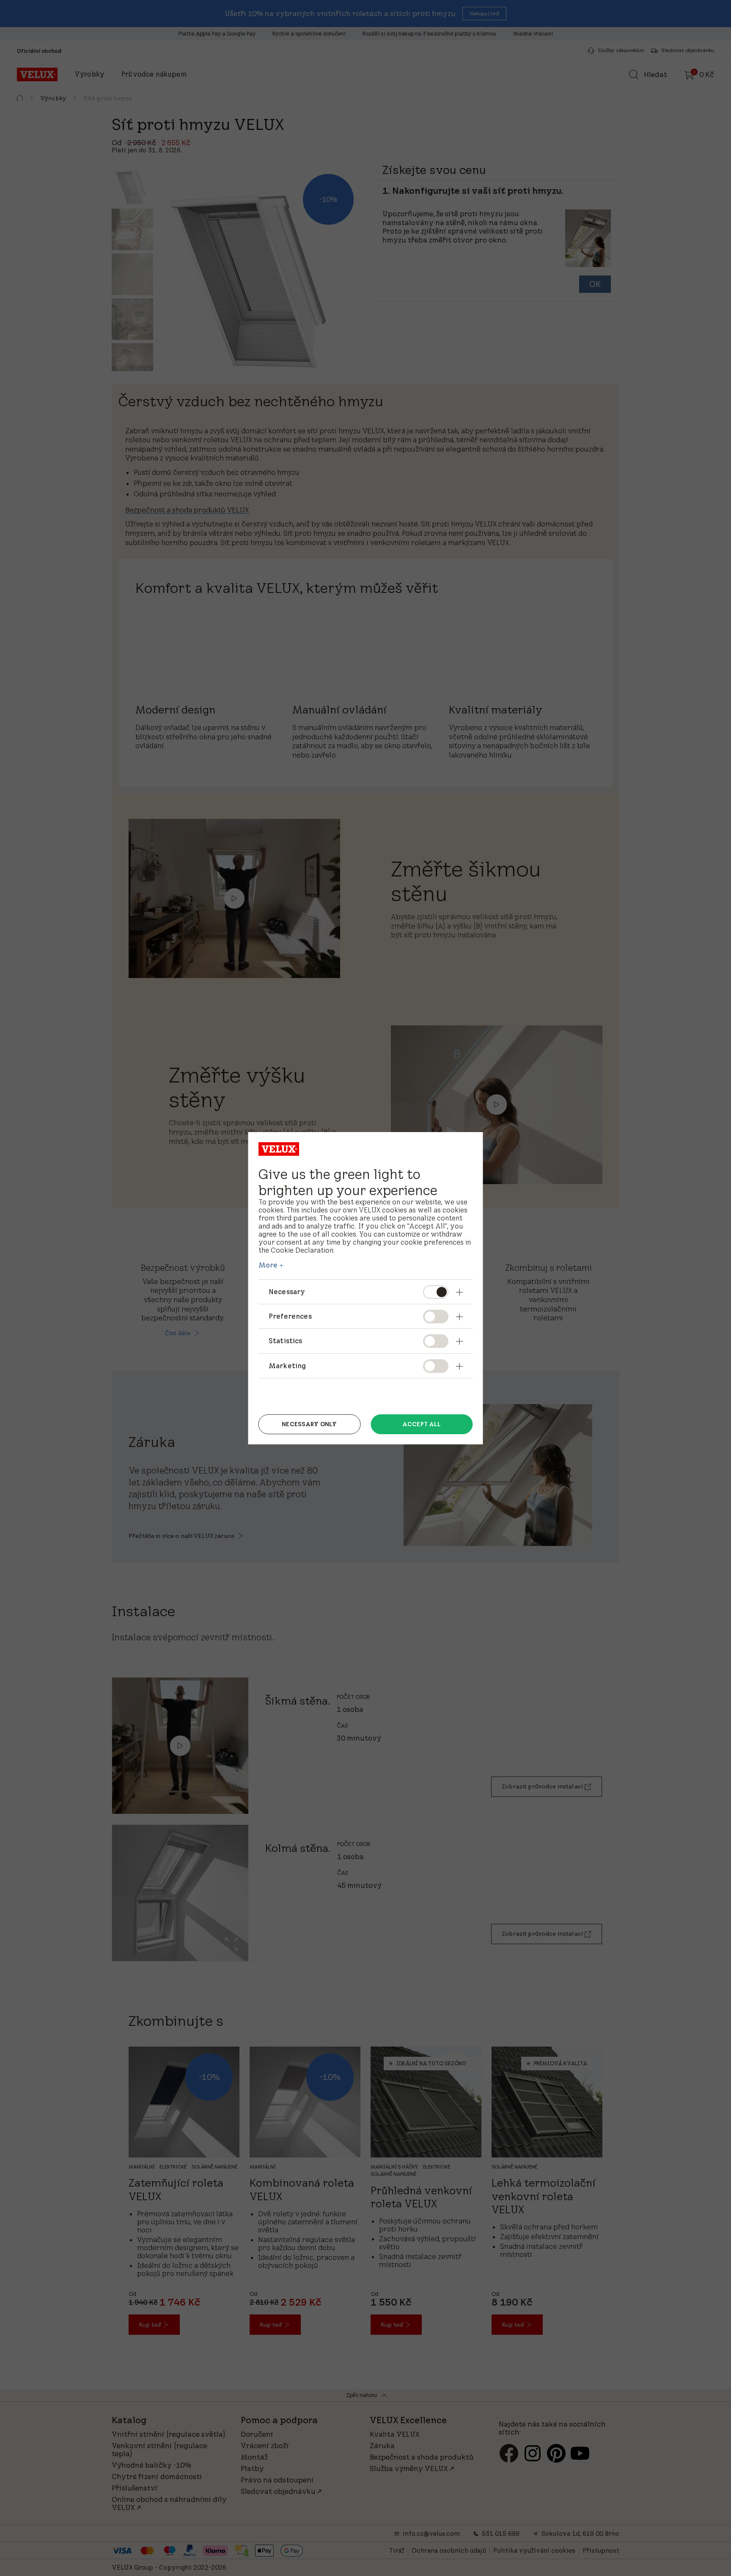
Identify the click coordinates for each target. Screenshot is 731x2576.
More (268, 1265)
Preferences (290, 1316)
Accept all (422, 1424)
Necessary (287, 1292)
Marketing (287, 1366)
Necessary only (309, 1424)
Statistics (286, 1341)
